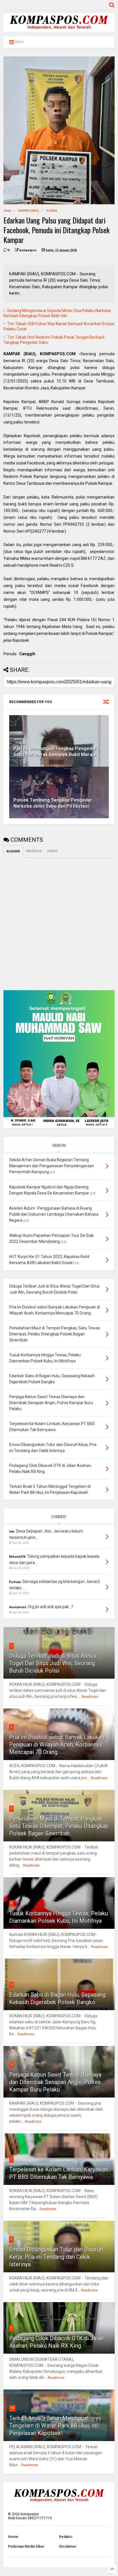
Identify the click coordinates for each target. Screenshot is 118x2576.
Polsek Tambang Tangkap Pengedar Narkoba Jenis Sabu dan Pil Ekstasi (53, 803)
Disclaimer (68, 2546)
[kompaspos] (59, 29)
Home (7, 211)
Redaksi (66, 2537)
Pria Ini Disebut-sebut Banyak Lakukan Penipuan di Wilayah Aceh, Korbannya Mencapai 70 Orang (57, 1745)
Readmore (90, 1697)
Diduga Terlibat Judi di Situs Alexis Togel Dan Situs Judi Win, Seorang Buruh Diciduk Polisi (53, 1663)
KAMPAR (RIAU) (28, 211)
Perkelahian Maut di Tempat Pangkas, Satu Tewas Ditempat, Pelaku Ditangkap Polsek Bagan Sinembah (59, 1826)
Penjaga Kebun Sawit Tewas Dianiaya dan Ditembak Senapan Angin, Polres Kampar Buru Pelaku (55, 2082)
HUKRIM (51, 211)
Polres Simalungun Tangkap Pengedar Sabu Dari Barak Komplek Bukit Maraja (55, 752)
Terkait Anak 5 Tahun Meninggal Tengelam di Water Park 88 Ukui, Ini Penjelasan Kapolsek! (53, 2426)
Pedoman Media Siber (26, 2546)
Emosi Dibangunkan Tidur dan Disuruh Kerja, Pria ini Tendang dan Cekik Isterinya (56, 2257)
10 (12, 2408)
